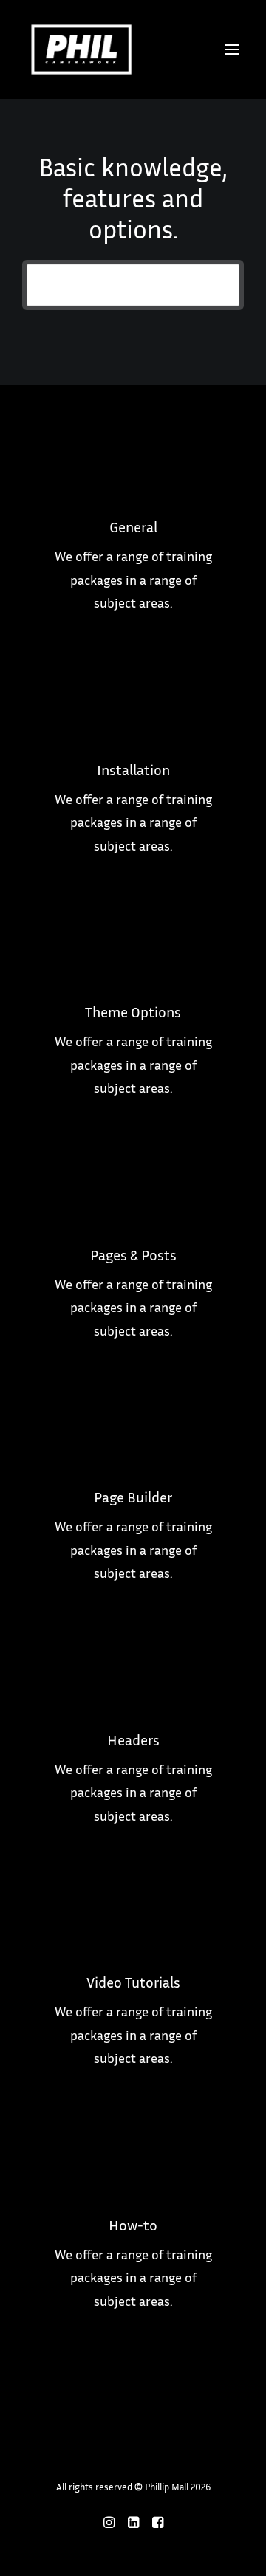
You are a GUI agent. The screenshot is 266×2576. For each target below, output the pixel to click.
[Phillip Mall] (81, 49)
